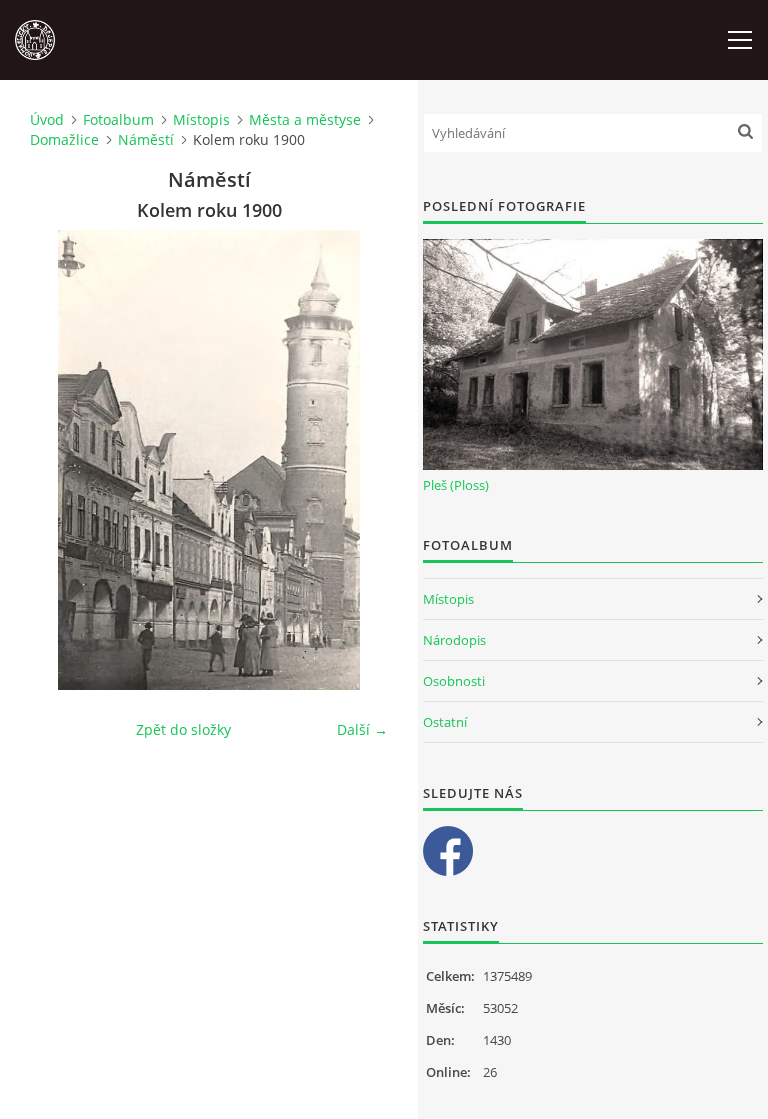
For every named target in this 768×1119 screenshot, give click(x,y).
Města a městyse (305, 119)
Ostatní (445, 722)
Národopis (454, 640)
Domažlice (64, 139)
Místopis (201, 119)
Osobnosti (454, 681)
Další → (362, 729)
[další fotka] (355, 460)
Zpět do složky (183, 729)
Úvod (47, 119)
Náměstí (146, 139)
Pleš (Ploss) (456, 485)
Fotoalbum (118, 119)
